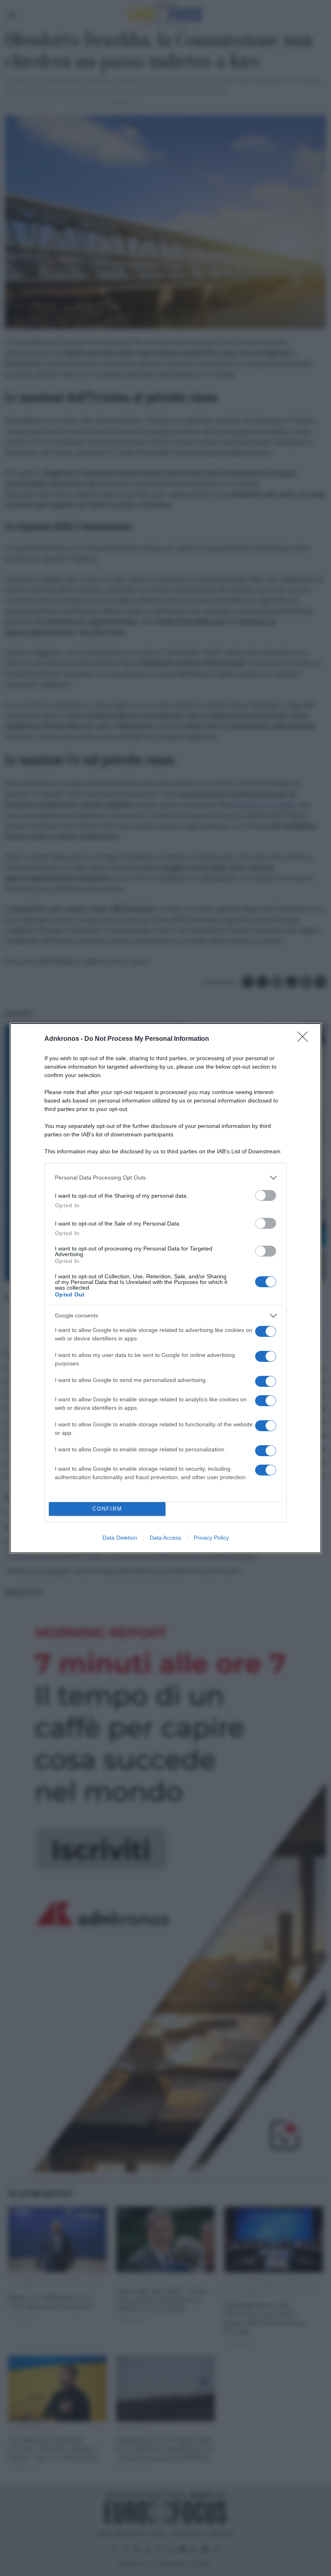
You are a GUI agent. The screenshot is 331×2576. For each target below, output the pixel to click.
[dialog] (165, 1288)
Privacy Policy (211, 1538)
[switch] (266, 1195)
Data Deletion (120, 1538)
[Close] (305, 1039)
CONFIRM (107, 1509)
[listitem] (165, 1178)
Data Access (165, 1538)
